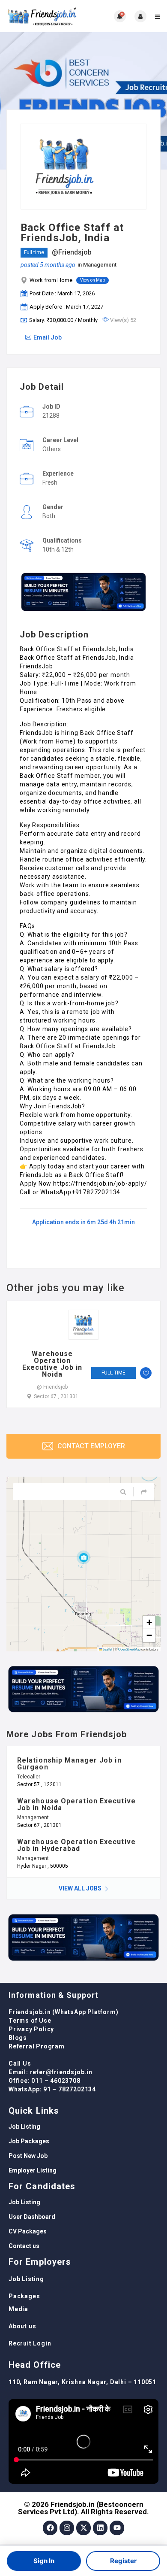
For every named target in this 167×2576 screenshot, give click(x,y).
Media (18, 2309)
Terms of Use (30, 2021)
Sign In (44, 2561)
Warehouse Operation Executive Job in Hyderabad (76, 1845)
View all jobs (81, 1888)
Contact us (24, 2246)
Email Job (48, 337)
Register (123, 2561)
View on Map (92, 280)
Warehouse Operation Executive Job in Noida (52, 1364)
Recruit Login (30, 2343)
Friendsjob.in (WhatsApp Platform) (63, 2012)
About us (22, 2326)
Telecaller (29, 1777)
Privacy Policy (31, 2029)
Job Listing (24, 2127)
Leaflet (107, 1649)
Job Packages (29, 2141)
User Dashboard (32, 2217)
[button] (83, 1557)
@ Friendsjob (52, 1387)
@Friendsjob (72, 252)
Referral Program (37, 2046)
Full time (34, 252)
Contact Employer (90, 1446)
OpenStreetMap (129, 1649)
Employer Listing (33, 2170)
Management (100, 265)
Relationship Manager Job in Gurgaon (69, 1764)
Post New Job (28, 2156)
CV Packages (28, 2231)
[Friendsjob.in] (45, 16)
